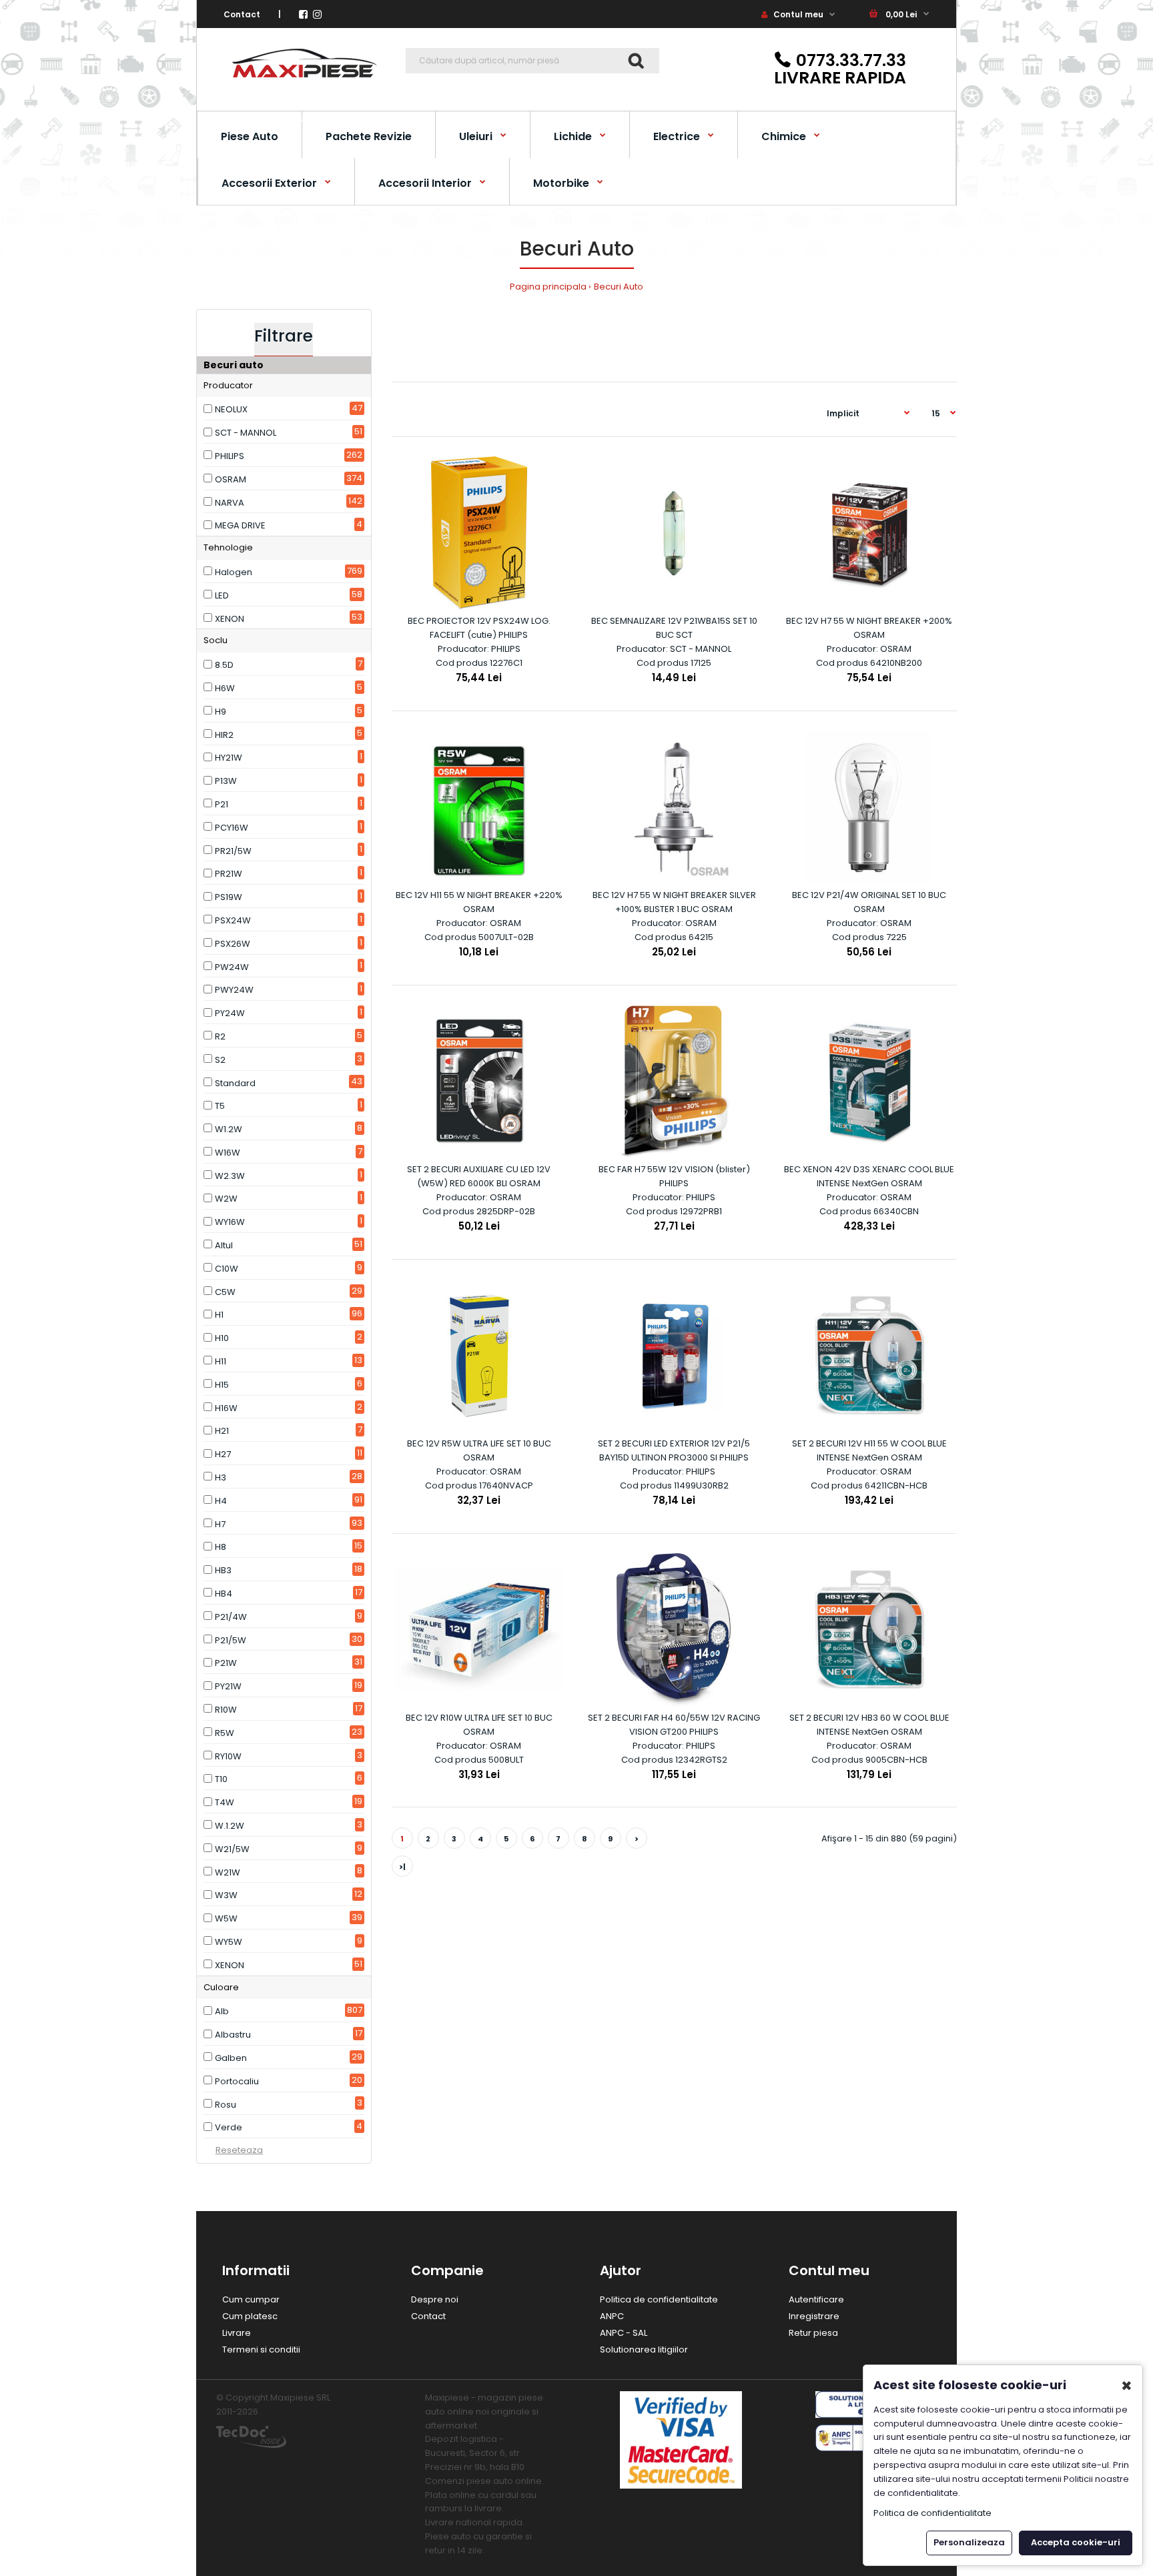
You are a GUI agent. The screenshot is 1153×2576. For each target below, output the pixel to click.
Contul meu (797, 14)
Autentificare (816, 2299)
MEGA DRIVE (240, 525)
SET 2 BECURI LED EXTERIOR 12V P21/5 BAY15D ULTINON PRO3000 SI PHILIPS (674, 1450)
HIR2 (224, 735)
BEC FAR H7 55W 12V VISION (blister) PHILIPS (674, 1176)
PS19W (229, 897)
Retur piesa (813, 2333)
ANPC (612, 2316)
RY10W (228, 1756)
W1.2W (229, 1129)
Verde (229, 2127)
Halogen (234, 572)
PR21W (229, 874)
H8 (221, 1547)
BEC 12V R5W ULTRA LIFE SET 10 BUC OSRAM (479, 1450)
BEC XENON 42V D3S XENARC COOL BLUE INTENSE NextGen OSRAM (869, 1176)
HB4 (224, 1594)
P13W (226, 781)
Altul (224, 1245)
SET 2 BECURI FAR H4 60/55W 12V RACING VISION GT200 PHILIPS (674, 1725)
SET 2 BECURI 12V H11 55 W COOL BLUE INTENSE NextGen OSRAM (869, 1450)
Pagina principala (548, 287)
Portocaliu (237, 2081)
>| (402, 1867)
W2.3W (230, 1176)
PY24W (230, 1013)
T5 (220, 1106)
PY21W (228, 1686)
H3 (221, 1477)
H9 (221, 712)
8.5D (224, 665)
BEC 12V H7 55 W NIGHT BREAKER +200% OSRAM (869, 628)
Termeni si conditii (261, 2349)
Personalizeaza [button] (969, 2542)
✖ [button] (1127, 2386)
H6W (225, 688)
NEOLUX (231, 409)
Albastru (233, 2035)
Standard (235, 1083)
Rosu (226, 2105)
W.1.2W (230, 1826)
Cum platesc (250, 2316)
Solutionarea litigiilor (644, 2349)
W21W (228, 1872)
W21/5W (232, 1849)
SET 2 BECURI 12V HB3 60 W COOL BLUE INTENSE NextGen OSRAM (869, 1725)
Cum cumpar (251, 2299)
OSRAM (231, 479)
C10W (227, 1269)
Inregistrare (814, 2316)
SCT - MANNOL (246, 433)
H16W (226, 1408)
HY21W (229, 758)
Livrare (237, 2333)
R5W (225, 1733)
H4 (221, 1501)
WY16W (230, 1222)
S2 (220, 1060)
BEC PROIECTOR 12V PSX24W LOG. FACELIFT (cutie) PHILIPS (479, 628)
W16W (228, 1153)
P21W (226, 1663)
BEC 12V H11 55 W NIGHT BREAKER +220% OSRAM (479, 902)
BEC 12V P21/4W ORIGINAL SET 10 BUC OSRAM (869, 902)
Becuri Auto (619, 287)
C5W (225, 1292)
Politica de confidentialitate (659, 2299)
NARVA (230, 503)
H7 (220, 1524)
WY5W (229, 1942)
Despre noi (435, 2299)
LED (222, 595)
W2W (226, 1199)
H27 (223, 1454)
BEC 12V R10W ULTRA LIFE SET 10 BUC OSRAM (479, 1725)
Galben (231, 2058)
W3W (226, 1895)
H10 (222, 1338)
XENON (230, 619)
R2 (220, 1036)
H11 (221, 1361)
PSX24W (233, 920)
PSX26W (233, 944)
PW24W (232, 967)
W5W (226, 1918)
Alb (222, 2011)
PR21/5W (233, 851)
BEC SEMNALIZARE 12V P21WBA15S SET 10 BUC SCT (674, 628)
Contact (242, 14)
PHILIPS (230, 456)
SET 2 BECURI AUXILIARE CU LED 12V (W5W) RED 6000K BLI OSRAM (479, 1176)
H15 (222, 1385)
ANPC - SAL (624, 2333)
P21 (222, 804)
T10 (221, 1779)
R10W (226, 1710)
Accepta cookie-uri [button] (1076, 2542)
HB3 (223, 1570)
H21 (222, 1431)
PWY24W (234, 990)
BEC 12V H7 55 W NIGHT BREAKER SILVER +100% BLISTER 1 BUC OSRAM (674, 902)
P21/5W (231, 1640)
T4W (225, 1802)
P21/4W (231, 1617)
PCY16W (232, 828)
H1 (219, 1315)
